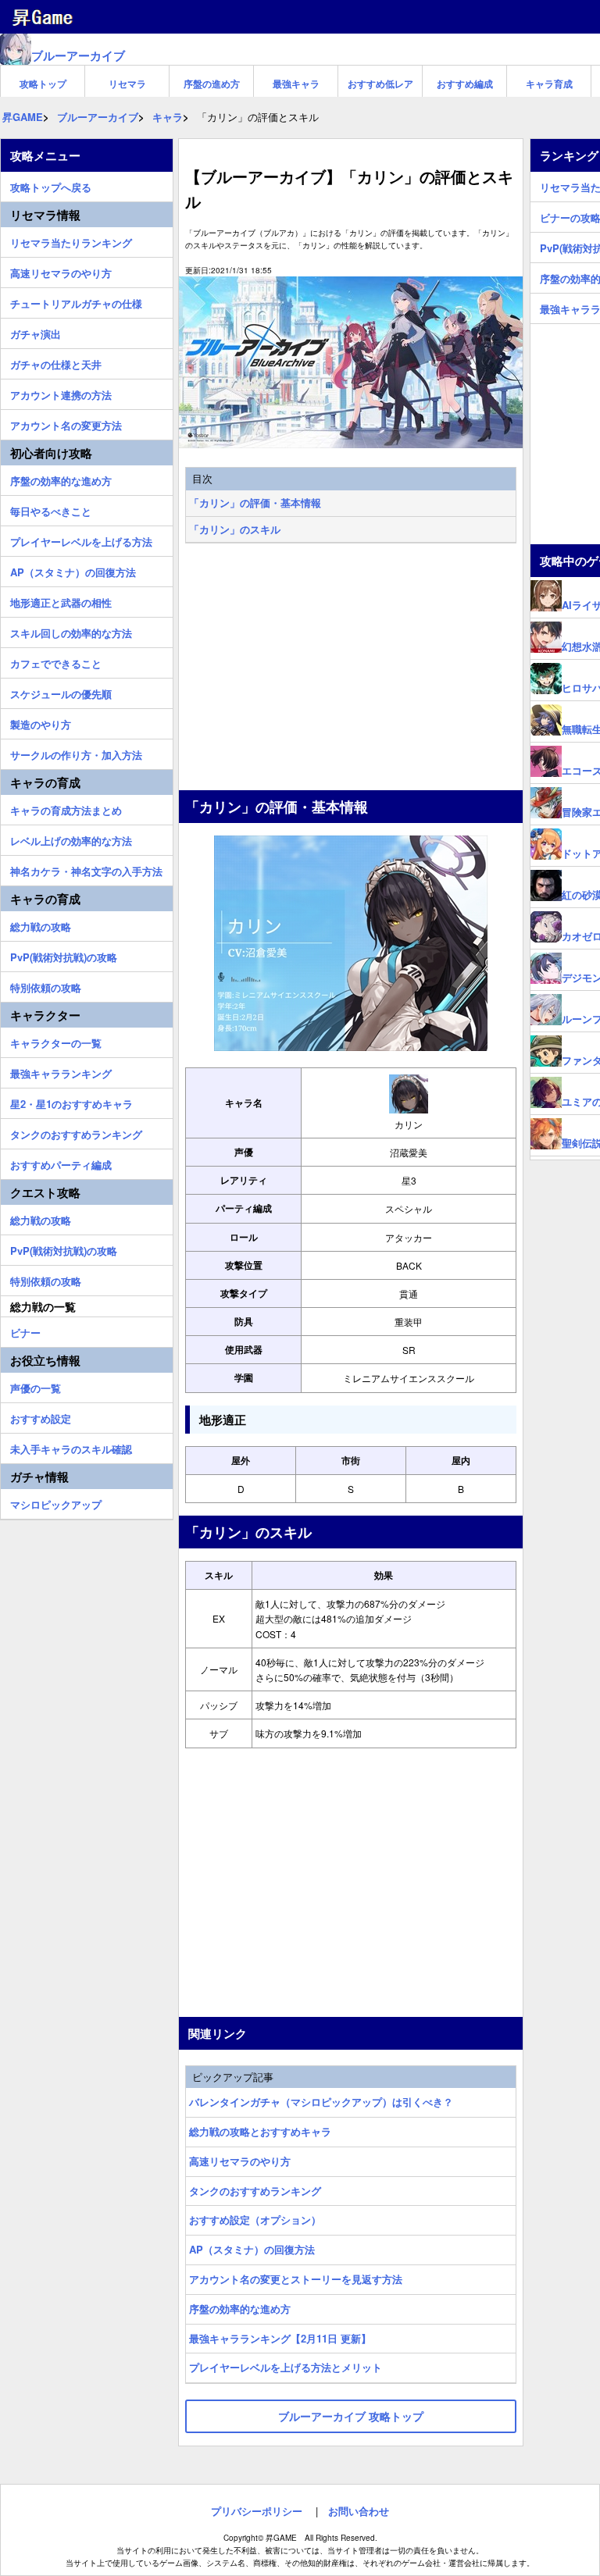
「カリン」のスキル (235, 529)
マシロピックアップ (56, 1502)
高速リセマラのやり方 (240, 2161)
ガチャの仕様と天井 (56, 362)
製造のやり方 (41, 722)
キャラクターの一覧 (56, 1041)
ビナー (25, 1331)
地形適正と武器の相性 (61, 600)
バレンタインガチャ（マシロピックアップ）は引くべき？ (321, 2102)
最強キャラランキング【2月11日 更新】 (280, 2338)
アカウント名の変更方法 (66, 423)
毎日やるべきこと (51, 509)
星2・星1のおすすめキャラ (71, 1102)
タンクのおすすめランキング (255, 2191)
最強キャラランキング (61, 1071)
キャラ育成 (549, 84)
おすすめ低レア (380, 84)
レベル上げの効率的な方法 (71, 839)
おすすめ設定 (41, 1416)
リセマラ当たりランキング (71, 240)
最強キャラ (296, 84)
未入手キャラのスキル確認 (71, 1447)
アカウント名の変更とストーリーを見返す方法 (296, 2279)
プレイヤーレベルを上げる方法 (81, 540)
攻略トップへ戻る (51, 185)
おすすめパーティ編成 (61, 1163)
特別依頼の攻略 (46, 985)
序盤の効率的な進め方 (240, 2309)
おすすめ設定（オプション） (255, 2220)
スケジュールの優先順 (61, 692)
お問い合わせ (359, 2511)
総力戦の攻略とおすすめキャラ (260, 2131)
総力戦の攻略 (41, 925)
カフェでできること (56, 661)
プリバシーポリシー (257, 2511)
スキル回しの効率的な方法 (71, 631)
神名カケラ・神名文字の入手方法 (86, 869)
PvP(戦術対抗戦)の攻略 (64, 955)
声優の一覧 (36, 1386)
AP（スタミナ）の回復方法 (252, 2249)
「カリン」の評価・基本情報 (255, 502)
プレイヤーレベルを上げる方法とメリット (286, 2367)
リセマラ (127, 84)
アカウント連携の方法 (61, 393)
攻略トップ (43, 84)
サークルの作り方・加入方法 (76, 753)
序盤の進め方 (212, 84)
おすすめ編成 (465, 84)
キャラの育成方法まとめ (66, 808)
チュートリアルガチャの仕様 (76, 301)
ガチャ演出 (36, 332)
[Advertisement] (351, 668)
